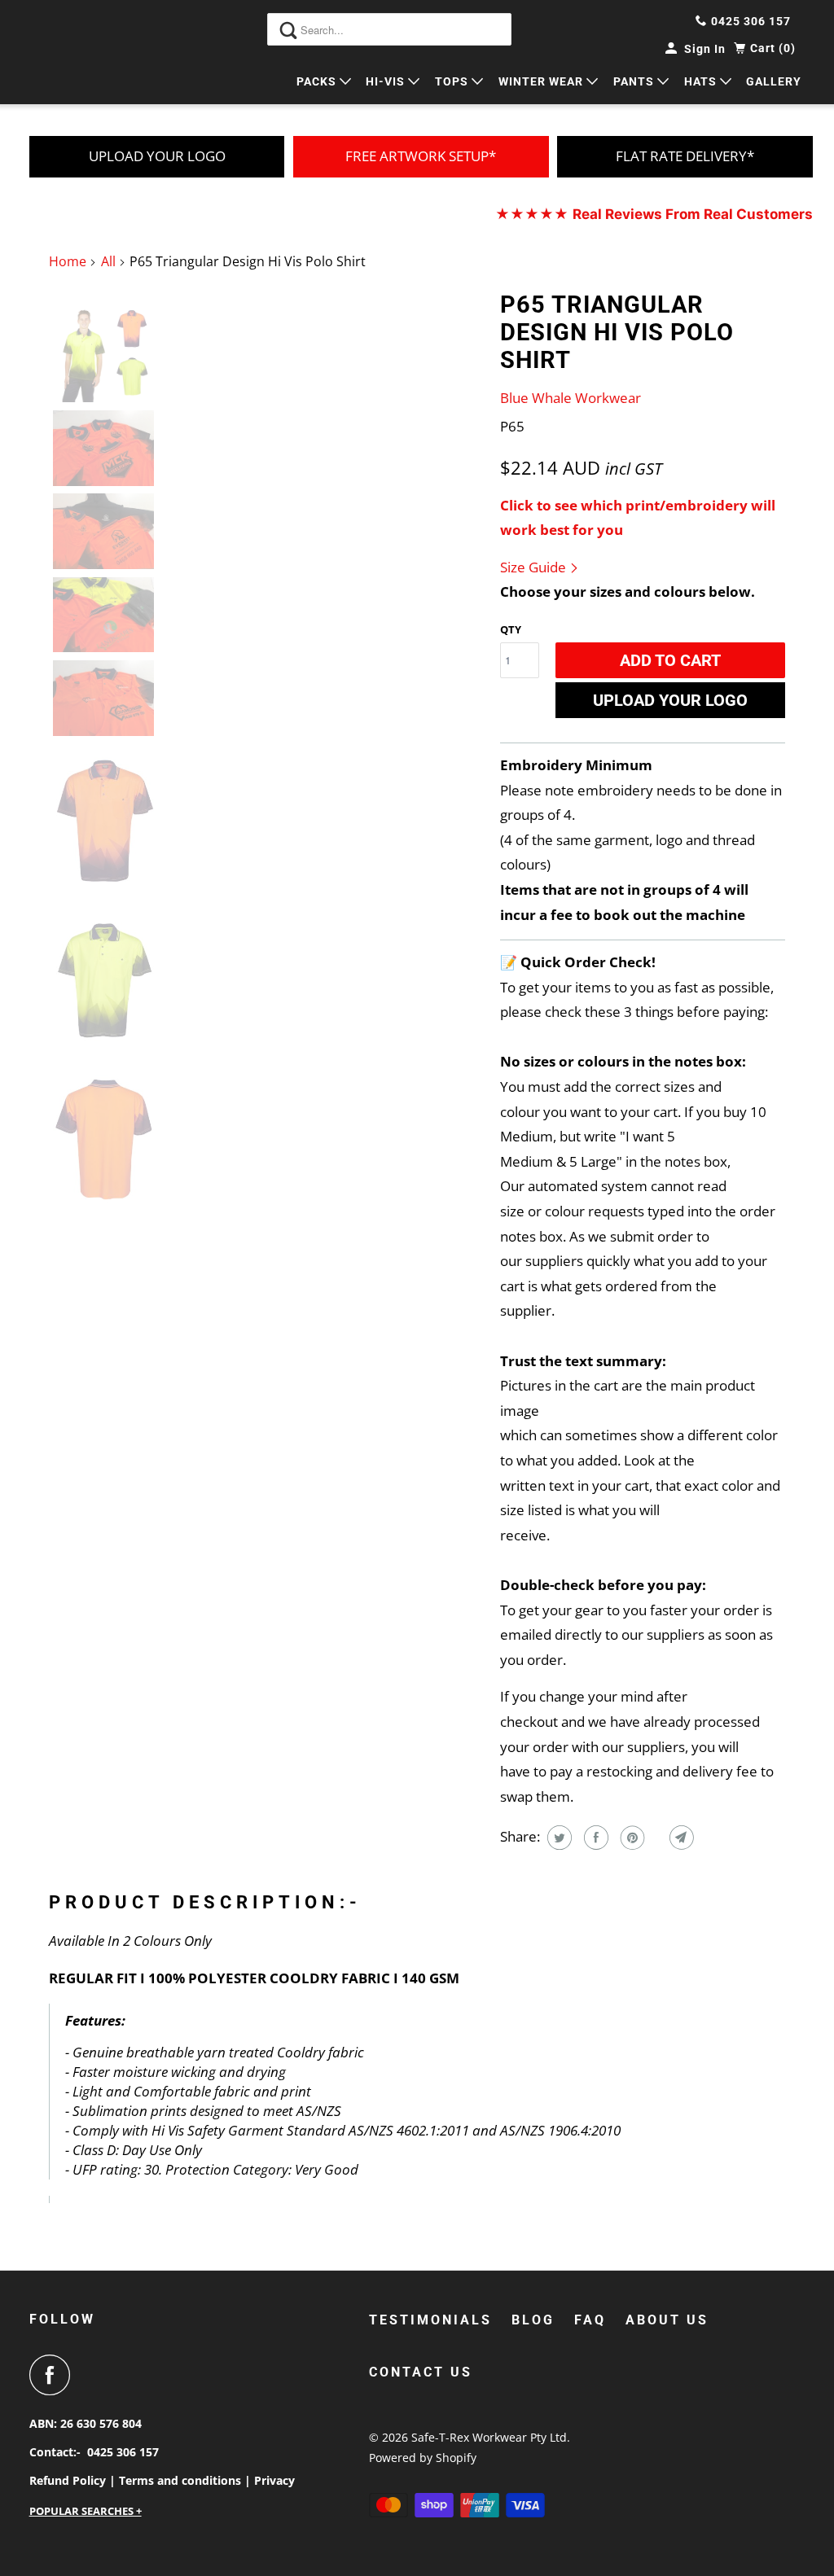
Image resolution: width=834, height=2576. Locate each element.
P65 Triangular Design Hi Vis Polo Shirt (617, 332)
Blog (533, 2320)
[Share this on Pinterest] (631, 1838)
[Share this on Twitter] (557, 1838)
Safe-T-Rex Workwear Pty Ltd (489, 2437)
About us (667, 2320)
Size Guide (535, 567)
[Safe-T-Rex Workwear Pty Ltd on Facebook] (54, 2375)
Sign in (705, 49)
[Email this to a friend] (680, 1838)
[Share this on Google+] (655, 1838)
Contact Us (421, 2372)
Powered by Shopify (423, 2458)
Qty (511, 629)
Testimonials (430, 2320)
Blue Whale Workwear (571, 398)
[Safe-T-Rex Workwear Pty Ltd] (87, 52)
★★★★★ (654, 214)
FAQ (590, 2320)
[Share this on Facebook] (594, 1838)
